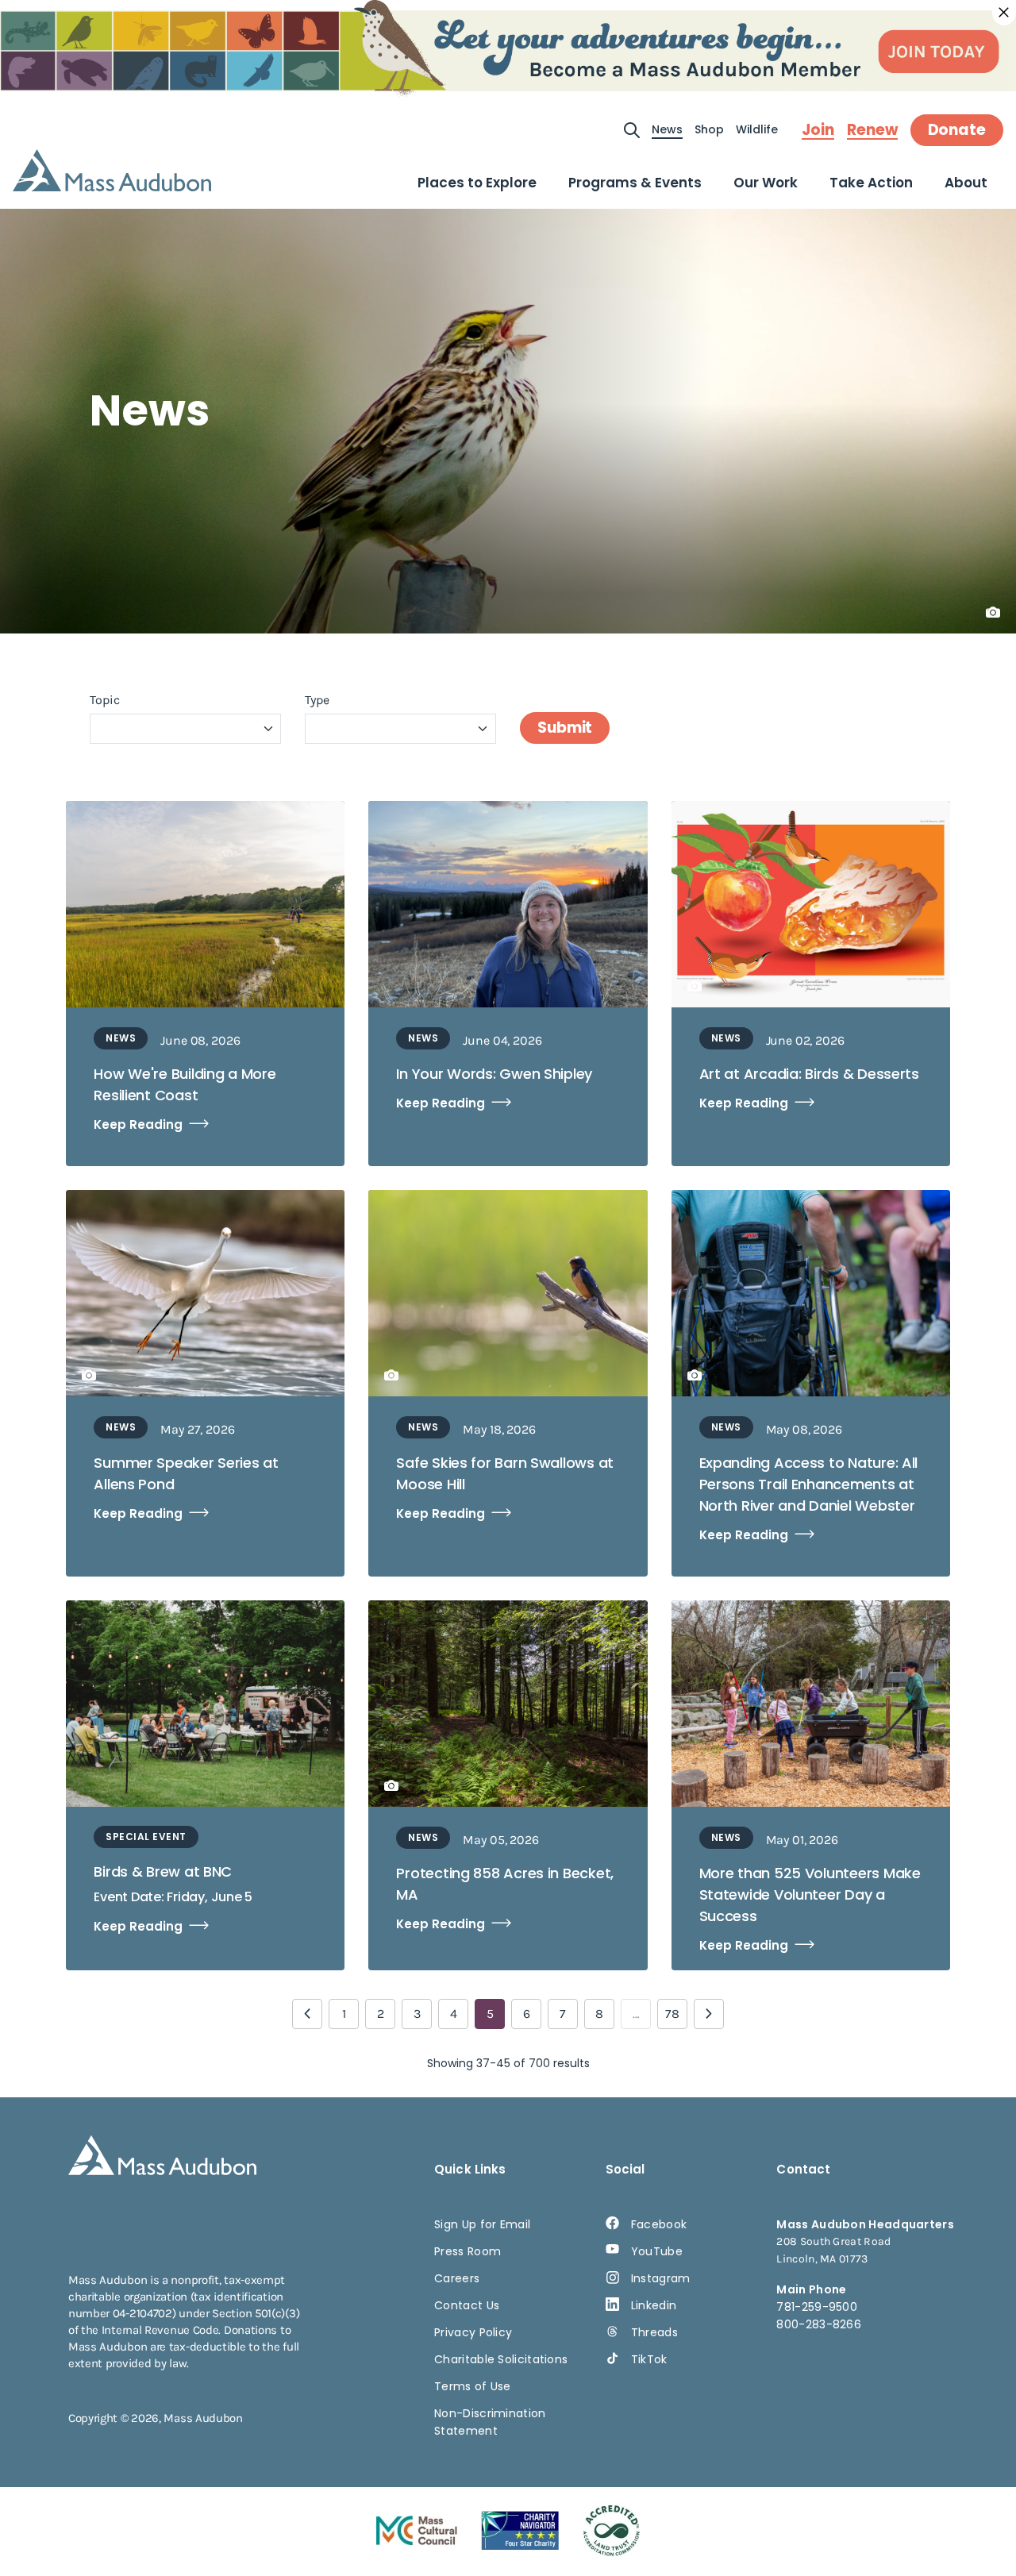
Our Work (766, 183)
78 (672, 2014)
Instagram (661, 2278)
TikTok (649, 2359)
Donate (957, 130)
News (667, 129)
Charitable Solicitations (501, 2359)
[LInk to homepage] (112, 170)
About (966, 183)
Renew (872, 130)
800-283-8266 (819, 2324)
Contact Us (467, 2305)
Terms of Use (473, 2386)
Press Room (468, 2251)
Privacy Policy (473, 2332)
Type (317, 700)
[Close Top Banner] (1004, 13)
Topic (105, 700)
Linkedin (654, 2305)
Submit (565, 728)
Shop (709, 129)
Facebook (659, 2224)
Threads (654, 2332)
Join (818, 130)
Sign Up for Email (482, 2224)
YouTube (657, 2251)
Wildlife (757, 129)
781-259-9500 (817, 2307)
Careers (457, 2278)
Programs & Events (635, 183)
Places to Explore (477, 183)
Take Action (871, 183)
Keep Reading (138, 1124)
